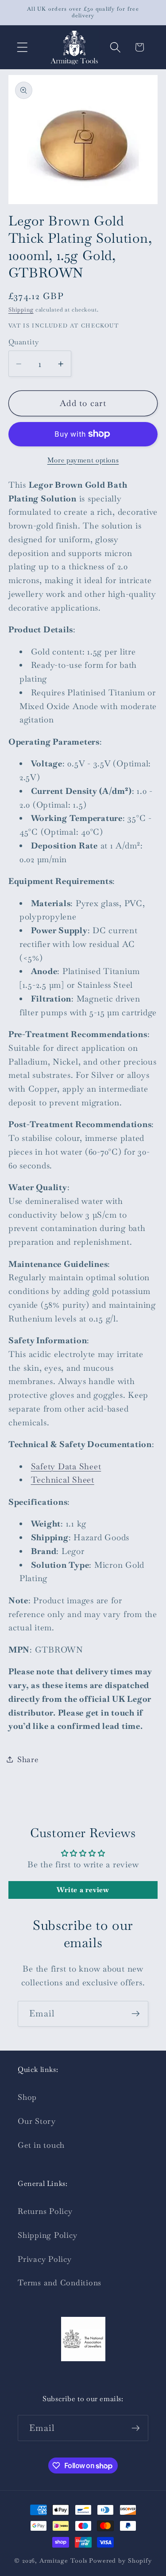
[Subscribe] (136, 2014)
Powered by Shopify (120, 2560)
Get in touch (41, 2145)
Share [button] (28, 1759)
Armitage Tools (63, 2560)
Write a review (83, 1890)
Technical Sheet (63, 1480)
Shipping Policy (47, 2235)
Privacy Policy (45, 2259)
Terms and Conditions (60, 2283)
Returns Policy (45, 2211)
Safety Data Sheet (66, 1466)
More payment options (83, 460)
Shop (27, 2097)
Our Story (37, 2121)
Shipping (21, 310)
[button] (22, 47)
